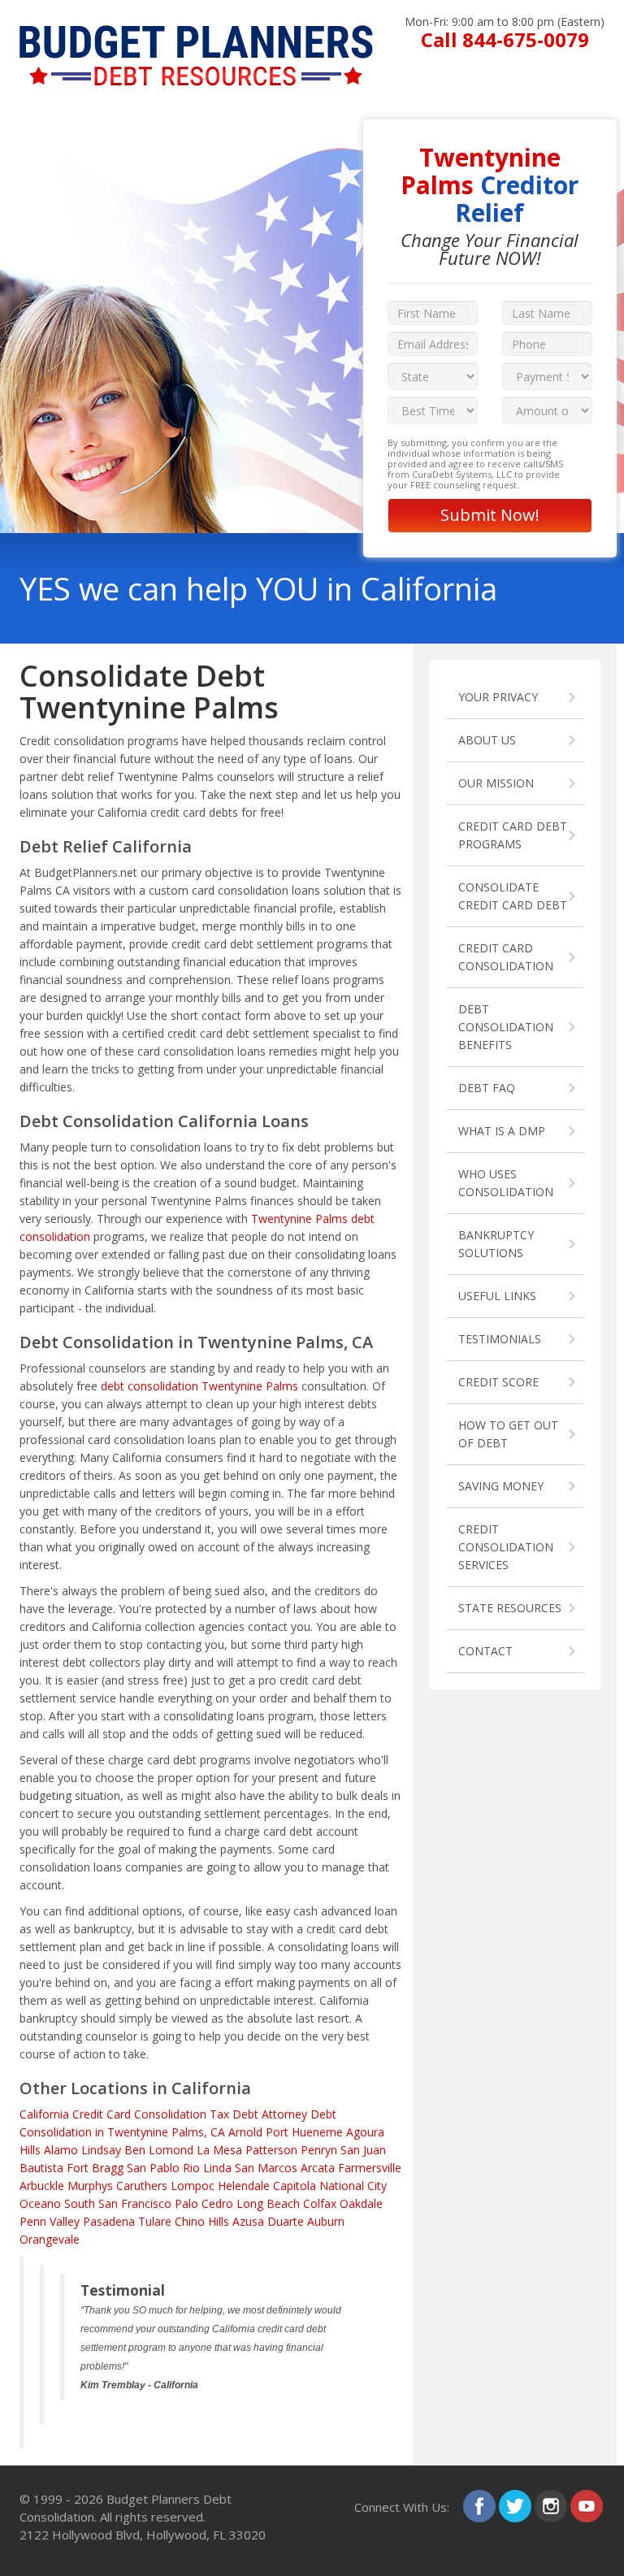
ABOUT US (487, 740)
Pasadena (109, 2221)
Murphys (90, 2186)
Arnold (245, 2132)
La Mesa (219, 2150)
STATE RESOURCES (510, 1608)
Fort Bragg (95, 2168)
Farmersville (370, 2168)
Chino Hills (202, 2221)
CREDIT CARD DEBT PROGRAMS (513, 835)
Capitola (295, 2186)
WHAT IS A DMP (502, 1131)
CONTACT (485, 1651)
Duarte (286, 2221)
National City (353, 2186)
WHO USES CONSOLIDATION (506, 1183)
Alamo (61, 2150)
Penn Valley (50, 2221)
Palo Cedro (204, 2203)
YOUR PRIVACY (498, 697)
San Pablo (153, 2168)
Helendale (244, 2186)
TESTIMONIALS (500, 1339)
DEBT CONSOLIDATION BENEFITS (506, 1027)
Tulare (155, 2221)
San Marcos (266, 2168)
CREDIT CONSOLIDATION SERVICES (506, 1547)
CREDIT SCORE (498, 1382)
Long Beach (268, 2203)
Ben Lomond (159, 2150)
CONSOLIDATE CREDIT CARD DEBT (513, 896)
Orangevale (50, 2239)
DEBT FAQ (487, 1088)
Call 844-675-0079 (505, 39)
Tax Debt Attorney (258, 2114)
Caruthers (142, 2186)
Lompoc (193, 2186)
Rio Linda (207, 2168)
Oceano (40, 2203)
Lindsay (101, 2150)
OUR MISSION (496, 783)
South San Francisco (118, 2203)
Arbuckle (42, 2186)
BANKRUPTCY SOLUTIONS (496, 1244)
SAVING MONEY (501, 1486)
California (44, 2114)
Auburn (326, 2221)
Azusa (248, 2221)
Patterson (271, 2150)
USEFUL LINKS (497, 1296)
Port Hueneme (304, 2132)
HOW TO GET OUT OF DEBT (508, 1434)
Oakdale (361, 2203)
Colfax (320, 2203)
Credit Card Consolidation (139, 2114)
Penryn (319, 2150)
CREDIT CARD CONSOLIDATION (506, 957)
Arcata (318, 2168)
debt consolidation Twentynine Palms (199, 1386)
